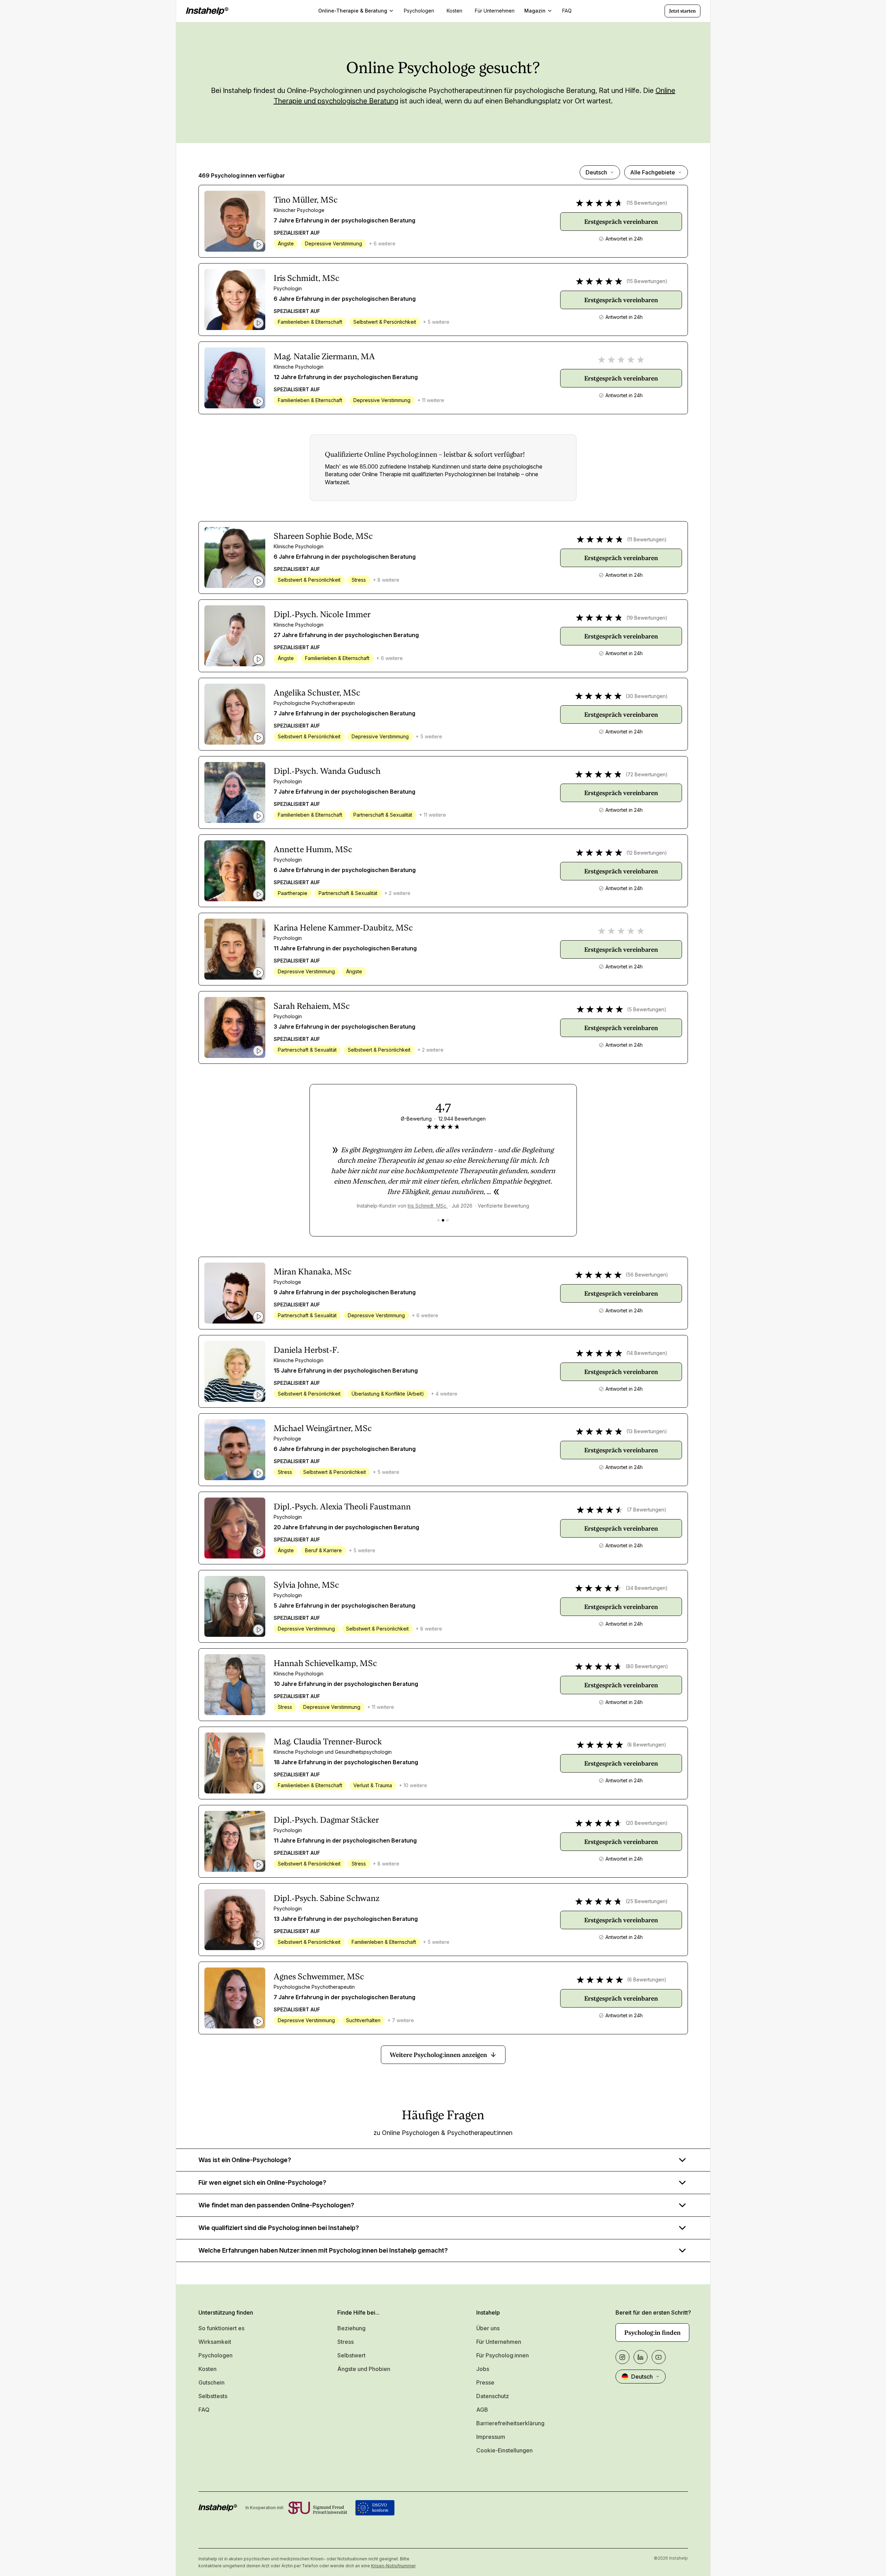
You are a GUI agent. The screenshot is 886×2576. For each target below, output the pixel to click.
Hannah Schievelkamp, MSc (325, 1663)
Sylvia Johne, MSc (306, 1585)
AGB (482, 2410)
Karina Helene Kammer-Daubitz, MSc (343, 928)
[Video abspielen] (258, 245)
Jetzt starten (683, 11)
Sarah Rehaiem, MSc (312, 1006)
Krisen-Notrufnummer (393, 2566)
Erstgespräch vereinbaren (621, 222)
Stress (346, 2342)
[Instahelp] (207, 11)
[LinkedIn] (641, 2357)
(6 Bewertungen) (647, 1980)
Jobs (483, 2369)
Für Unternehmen (499, 2342)
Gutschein (211, 2382)
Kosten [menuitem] (454, 11)
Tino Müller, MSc (306, 200)
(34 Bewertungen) (647, 1588)
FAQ (204, 2410)
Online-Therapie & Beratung (353, 11)
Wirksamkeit (215, 2342)
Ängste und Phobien (364, 2369)
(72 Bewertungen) (647, 774)
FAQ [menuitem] (567, 11)
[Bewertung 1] (438, 1220)
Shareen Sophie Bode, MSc (323, 536)
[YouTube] (659, 2357)
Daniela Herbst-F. (306, 1350)
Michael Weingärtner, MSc (323, 1428)
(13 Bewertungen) (647, 1431)
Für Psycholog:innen (503, 2355)
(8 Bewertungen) (647, 1745)
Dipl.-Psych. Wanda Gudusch (327, 771)
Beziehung (351, 2328)
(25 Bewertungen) (647, 1901)
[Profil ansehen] (235, 221)
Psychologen (215, 2355)
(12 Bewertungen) (647, 853)
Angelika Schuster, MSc (317, 693)
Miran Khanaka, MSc (313, 1272)
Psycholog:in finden (652, 2332)
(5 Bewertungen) (647, 1009)
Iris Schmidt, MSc (307, 278)
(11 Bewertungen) (647, 539)
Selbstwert (351, 2355)
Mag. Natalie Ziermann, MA (324, 356)
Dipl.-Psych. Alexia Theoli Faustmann (342, 1507)
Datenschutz (493, 2396)
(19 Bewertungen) (647, 618)
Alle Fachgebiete (653, 172)
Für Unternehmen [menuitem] (495, 11)
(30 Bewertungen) (647, 696)
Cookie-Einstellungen (504, 2450)
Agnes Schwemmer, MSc (319, 1977)
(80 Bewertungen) (647, 1666)
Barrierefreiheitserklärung (510, 2423)
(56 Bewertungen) (647, 1275)
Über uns (488, 2328)
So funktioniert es (221, 2328)
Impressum (491, 2437)
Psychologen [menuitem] (419, 11)
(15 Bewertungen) (647, 203)
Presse (485, 2382)
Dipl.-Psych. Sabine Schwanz (327, 1898)
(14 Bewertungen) (647, 1353)
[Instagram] (622, 2357)
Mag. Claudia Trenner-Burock (328, 1742)
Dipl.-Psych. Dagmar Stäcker (326, 1820)
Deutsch (596, 172)
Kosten (207, 2369)
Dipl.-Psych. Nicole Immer (322, 614)
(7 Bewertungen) (647, 1510)
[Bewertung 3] (448, 1220)
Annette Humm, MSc (313, 849)
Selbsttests (213, 2396)
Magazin (535, 11)
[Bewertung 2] (443, 1220)
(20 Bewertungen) (647, 1823)
